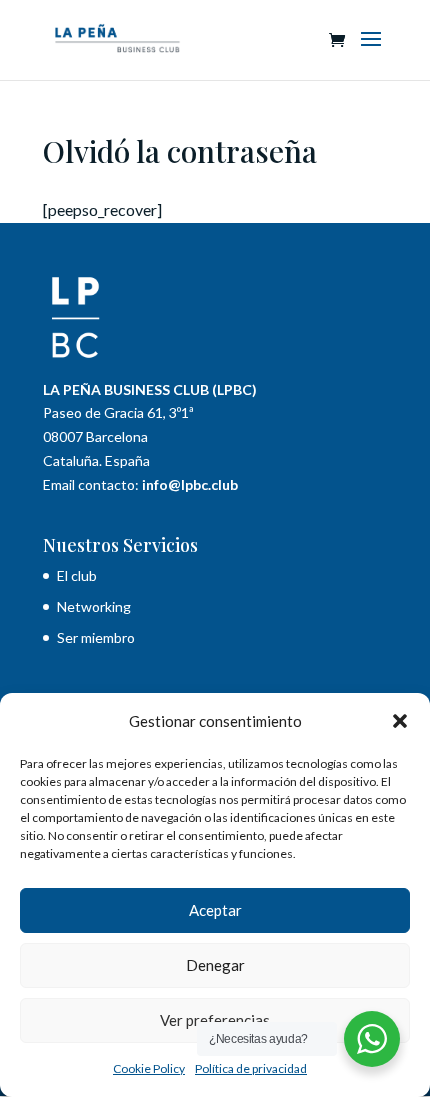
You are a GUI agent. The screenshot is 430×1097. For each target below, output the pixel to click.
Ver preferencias (215, 1020)
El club (78, 575)
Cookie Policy (149, 1068)
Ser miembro (96, 637)
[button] (400, 721)
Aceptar (215, 910)
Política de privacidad (251, 1068)
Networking (94, 606)
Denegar (215, 965)
